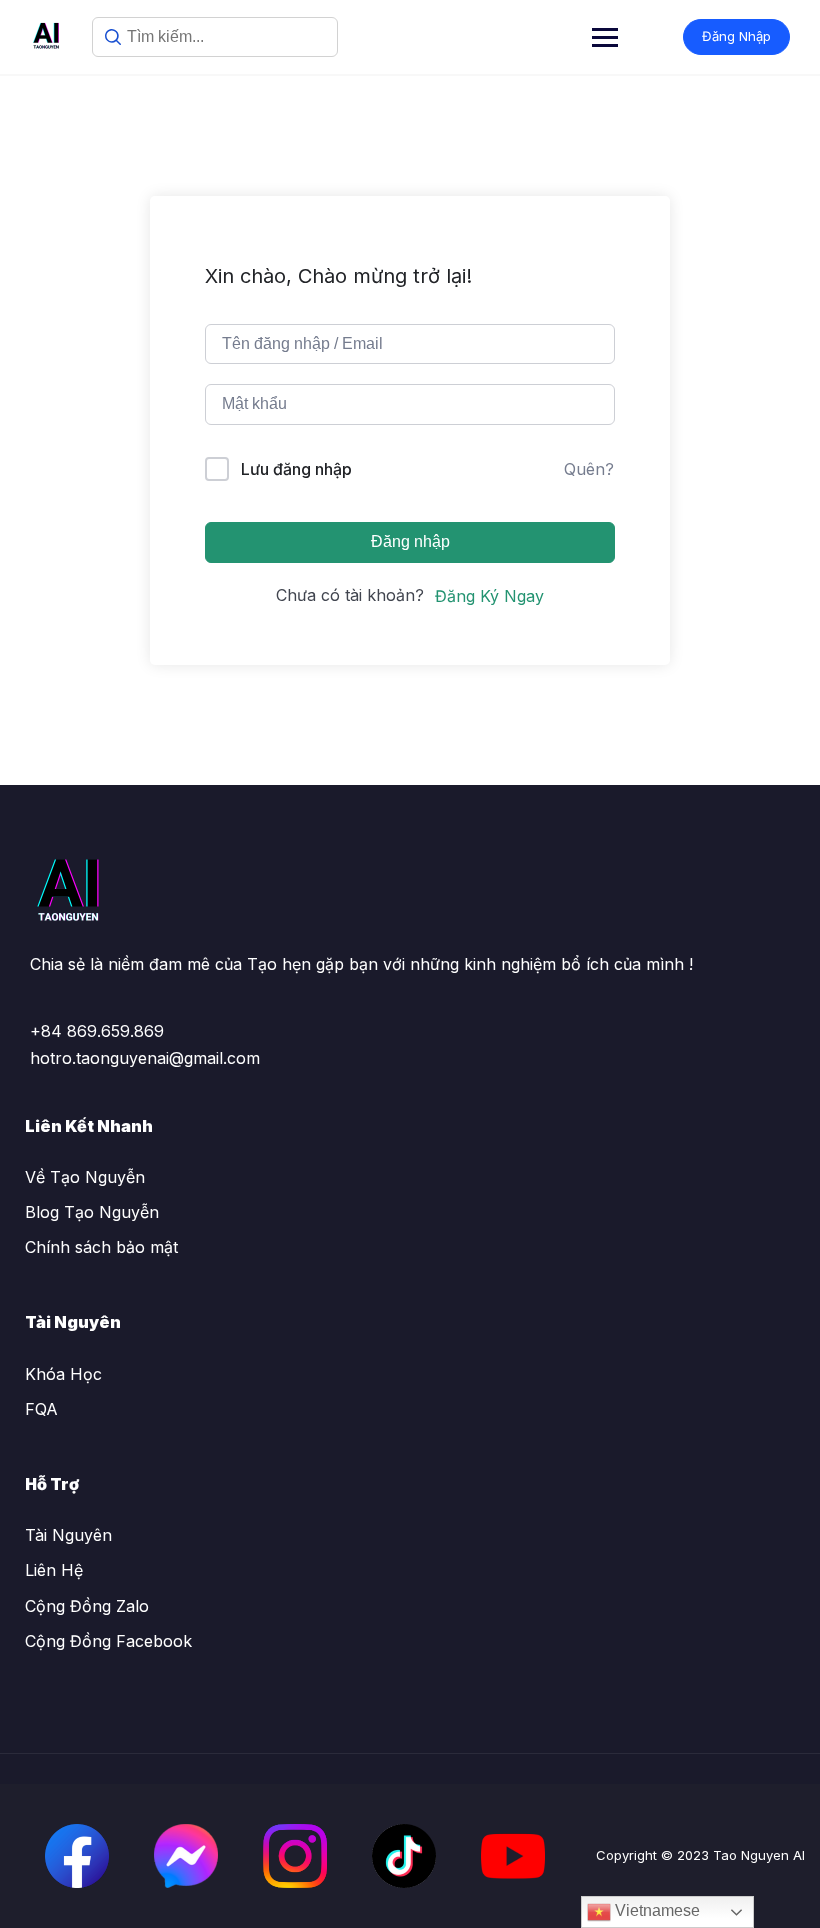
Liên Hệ (54, 1570)
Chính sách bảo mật (101, 1247)
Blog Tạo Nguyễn (92, 1212)
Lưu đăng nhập (296, 469)
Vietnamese (655, 1910)
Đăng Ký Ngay (489, 596)
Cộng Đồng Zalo (87, 1606)
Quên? (589, 469)
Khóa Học (63, 1374)
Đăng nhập (410, 541)
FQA (41, 1409)
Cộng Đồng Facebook (108, 1641)
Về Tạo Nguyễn (85, 1177)
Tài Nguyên (68, 1535)
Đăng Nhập (736, 36)
